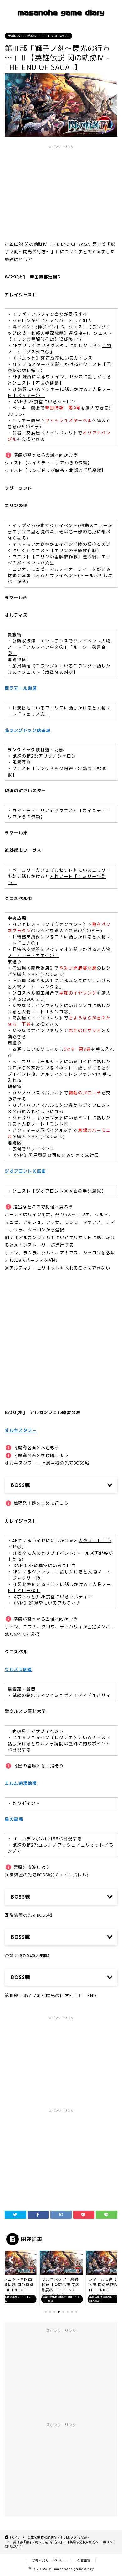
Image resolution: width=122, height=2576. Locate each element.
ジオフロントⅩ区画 (25, 1171)
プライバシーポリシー (49, 2561)
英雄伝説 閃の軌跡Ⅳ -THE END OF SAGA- (38, 36)
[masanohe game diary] (61, 19)
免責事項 (84, 2561)
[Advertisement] (61, 1335)
